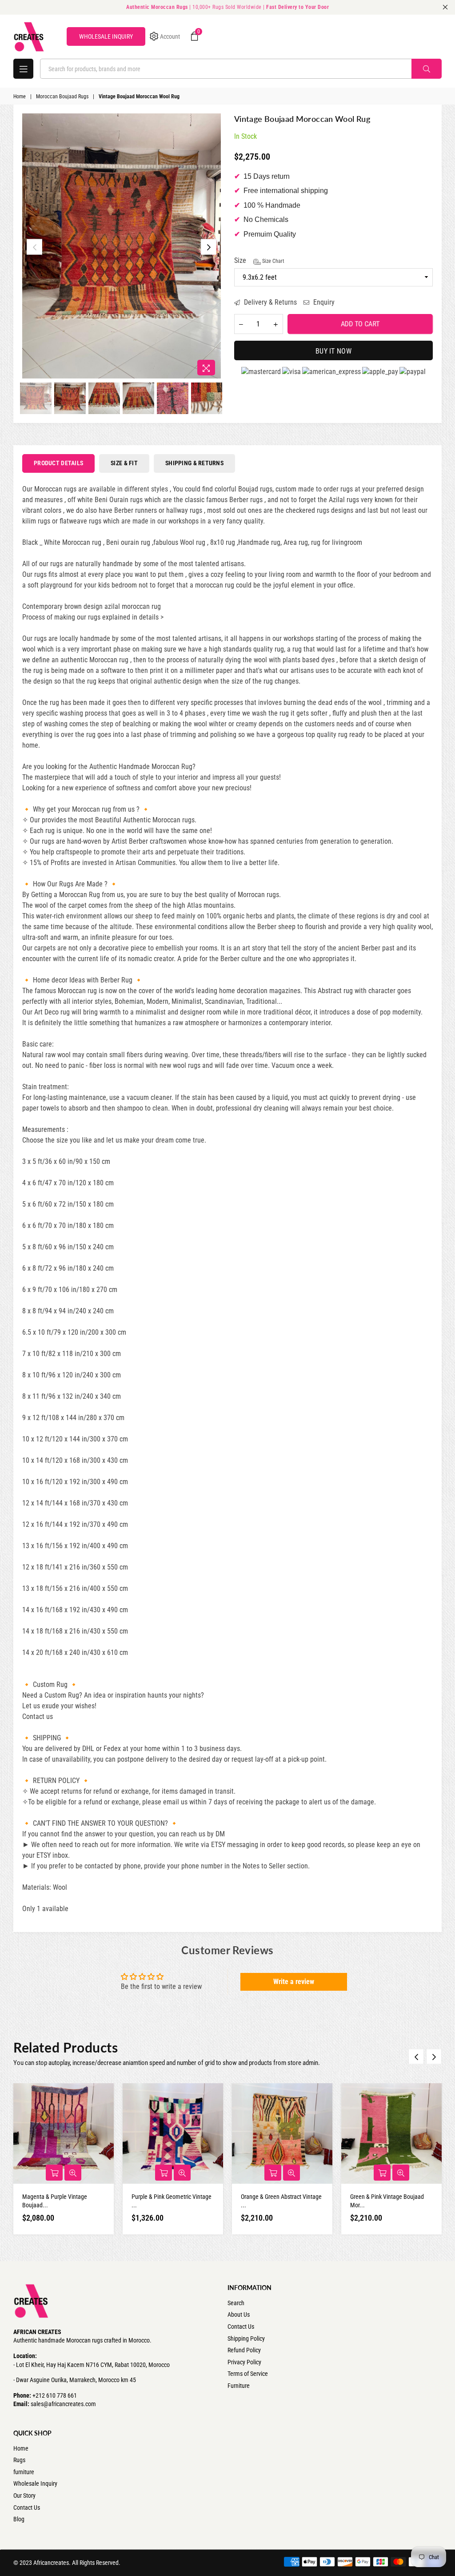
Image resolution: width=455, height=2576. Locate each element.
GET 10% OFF (228, 1336)
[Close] (350, 1216)
